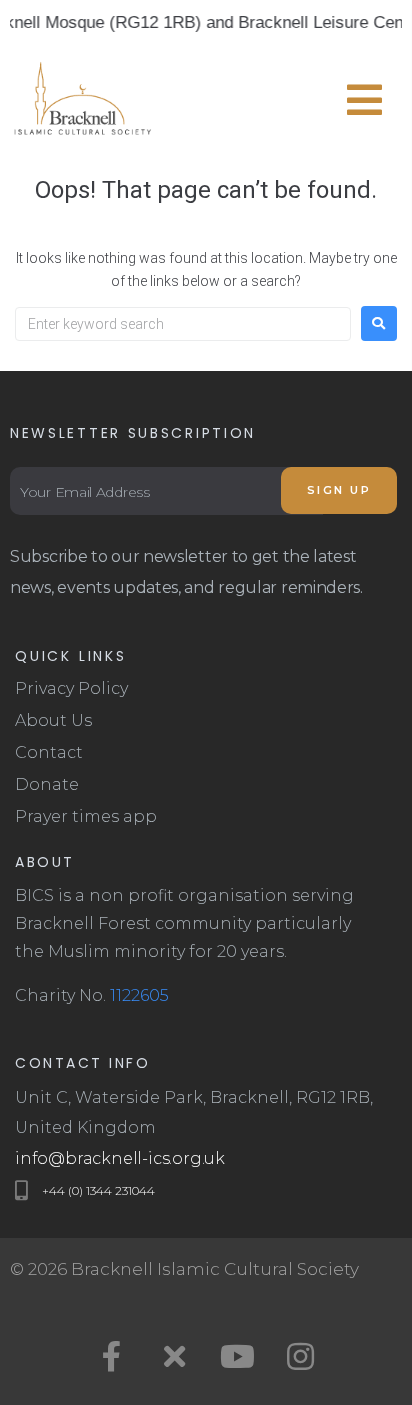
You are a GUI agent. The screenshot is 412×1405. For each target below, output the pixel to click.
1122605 (139, 995)
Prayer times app (86, 816)
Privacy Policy (71, 688)
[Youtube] (238, 1356)
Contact (49, 752)
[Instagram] (301, 1356)
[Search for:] (183, 324)
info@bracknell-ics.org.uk (120, 1158)
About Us (53, 720)
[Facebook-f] (112, 1356)
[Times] (175, 1356)
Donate (47, 784)
